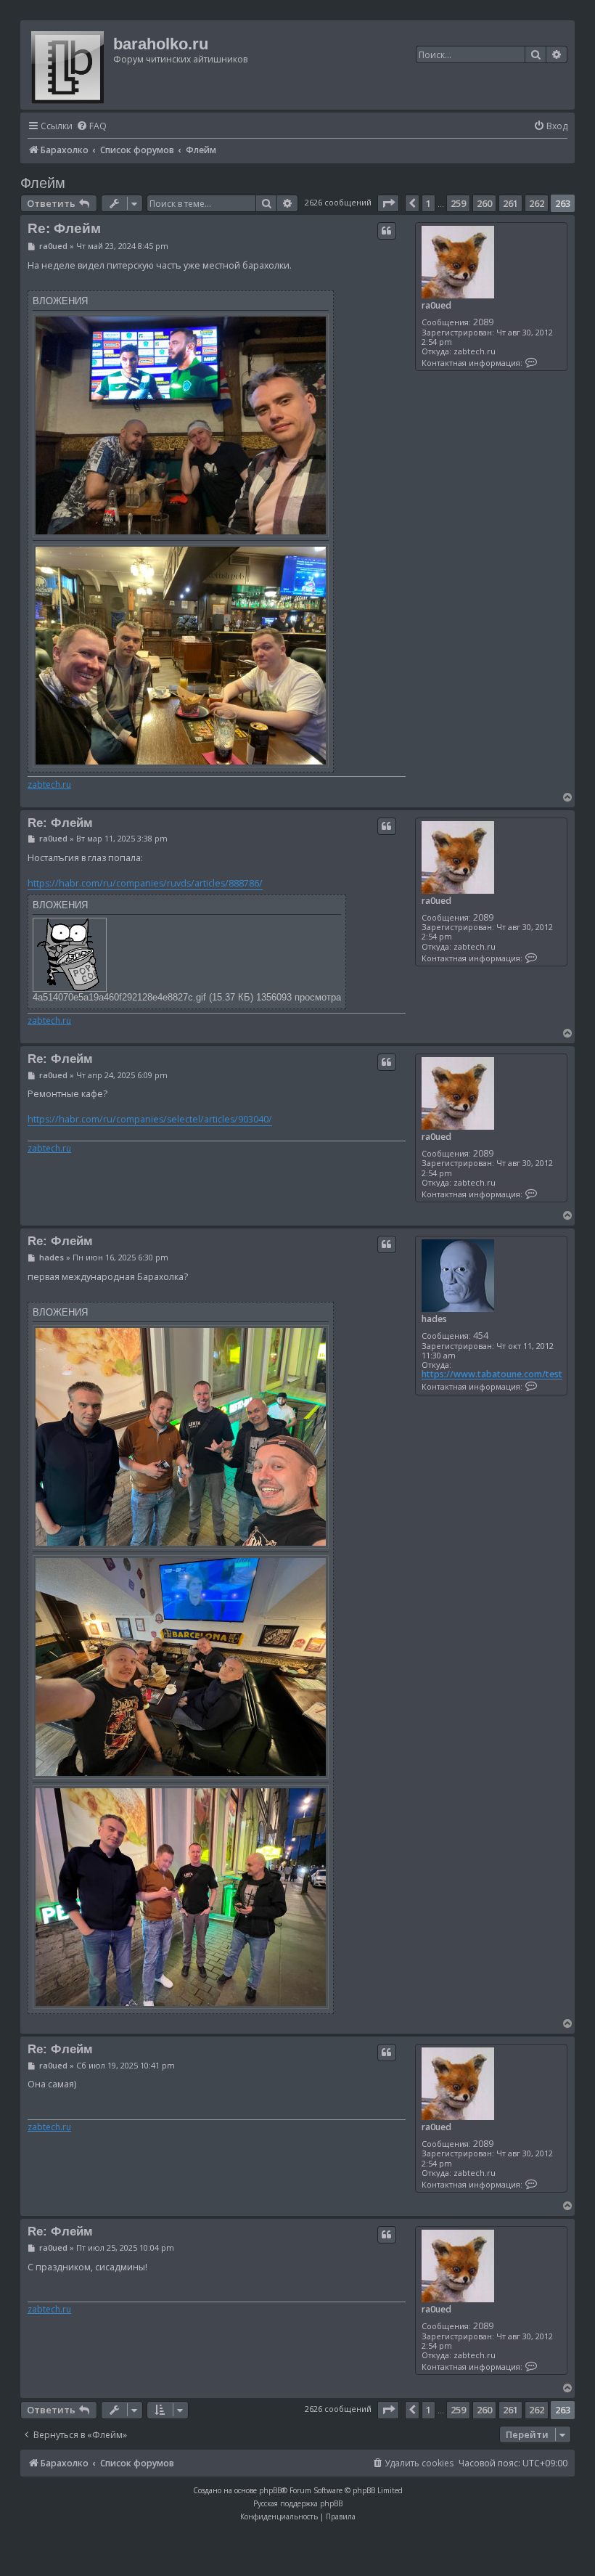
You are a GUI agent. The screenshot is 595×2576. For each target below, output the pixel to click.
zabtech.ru (49, 785)
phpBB (270, 2490)
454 (481, 1336)
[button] (388, 203)
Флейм (43, 183)
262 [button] (537, 203)
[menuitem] (91, 127)
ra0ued (436, 305)
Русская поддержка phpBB (298, 2503)
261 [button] (510, 203)
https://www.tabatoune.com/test (492, 1374)
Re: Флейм (64, 228)
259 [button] (458, 203)
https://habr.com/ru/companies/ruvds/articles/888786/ (145, 883)
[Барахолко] (69, 65)
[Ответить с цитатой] (387, 231)
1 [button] (428, 203)
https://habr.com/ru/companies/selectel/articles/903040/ (150, 1119)
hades (434, 1319)
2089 (483, 322)
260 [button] (484, 203)
